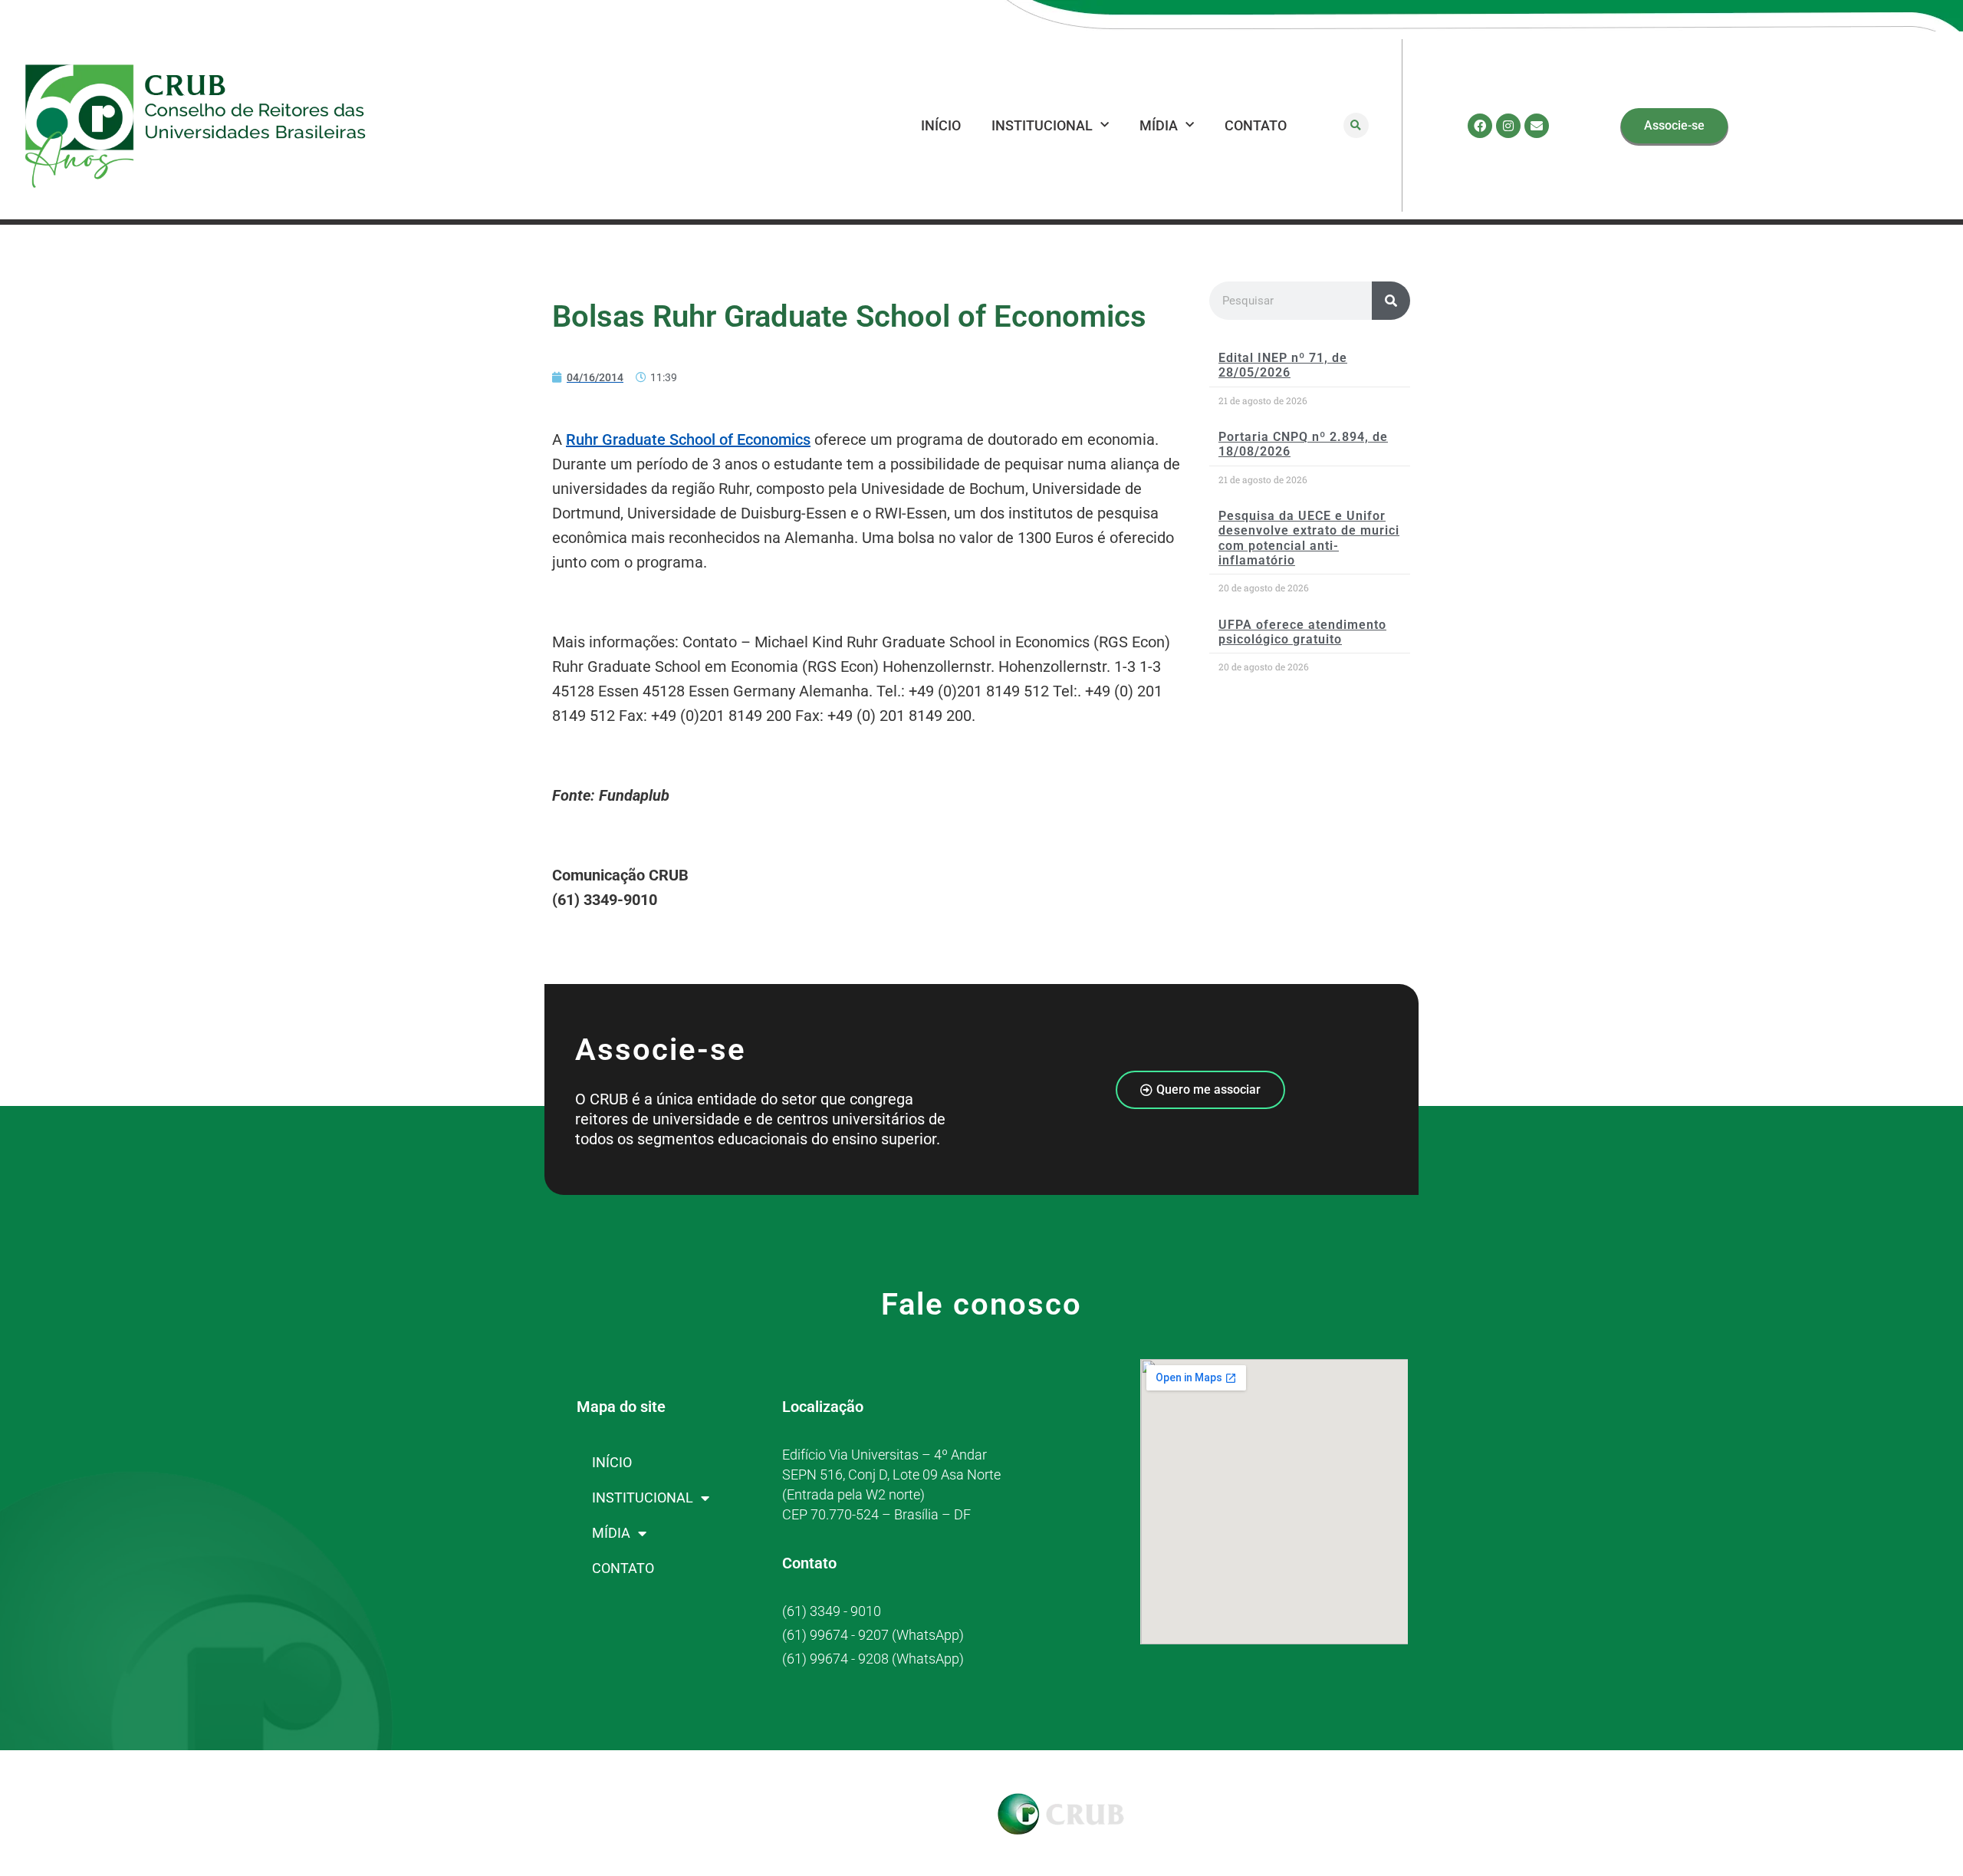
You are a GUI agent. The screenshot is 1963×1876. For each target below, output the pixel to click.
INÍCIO (941, 125)
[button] (1356, 125)
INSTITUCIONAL (1042, 125)
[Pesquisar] (1391, 301)
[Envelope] (1537, 126)
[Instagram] (1508, 126)
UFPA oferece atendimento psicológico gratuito (1302, 632)
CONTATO (1256, 125)
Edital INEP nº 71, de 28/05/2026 (1283, 365)
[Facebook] (1480, 126)
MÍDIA (1159, 125)
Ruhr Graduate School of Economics (688, 439)
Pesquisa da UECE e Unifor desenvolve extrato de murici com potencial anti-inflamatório (1309, 538)
